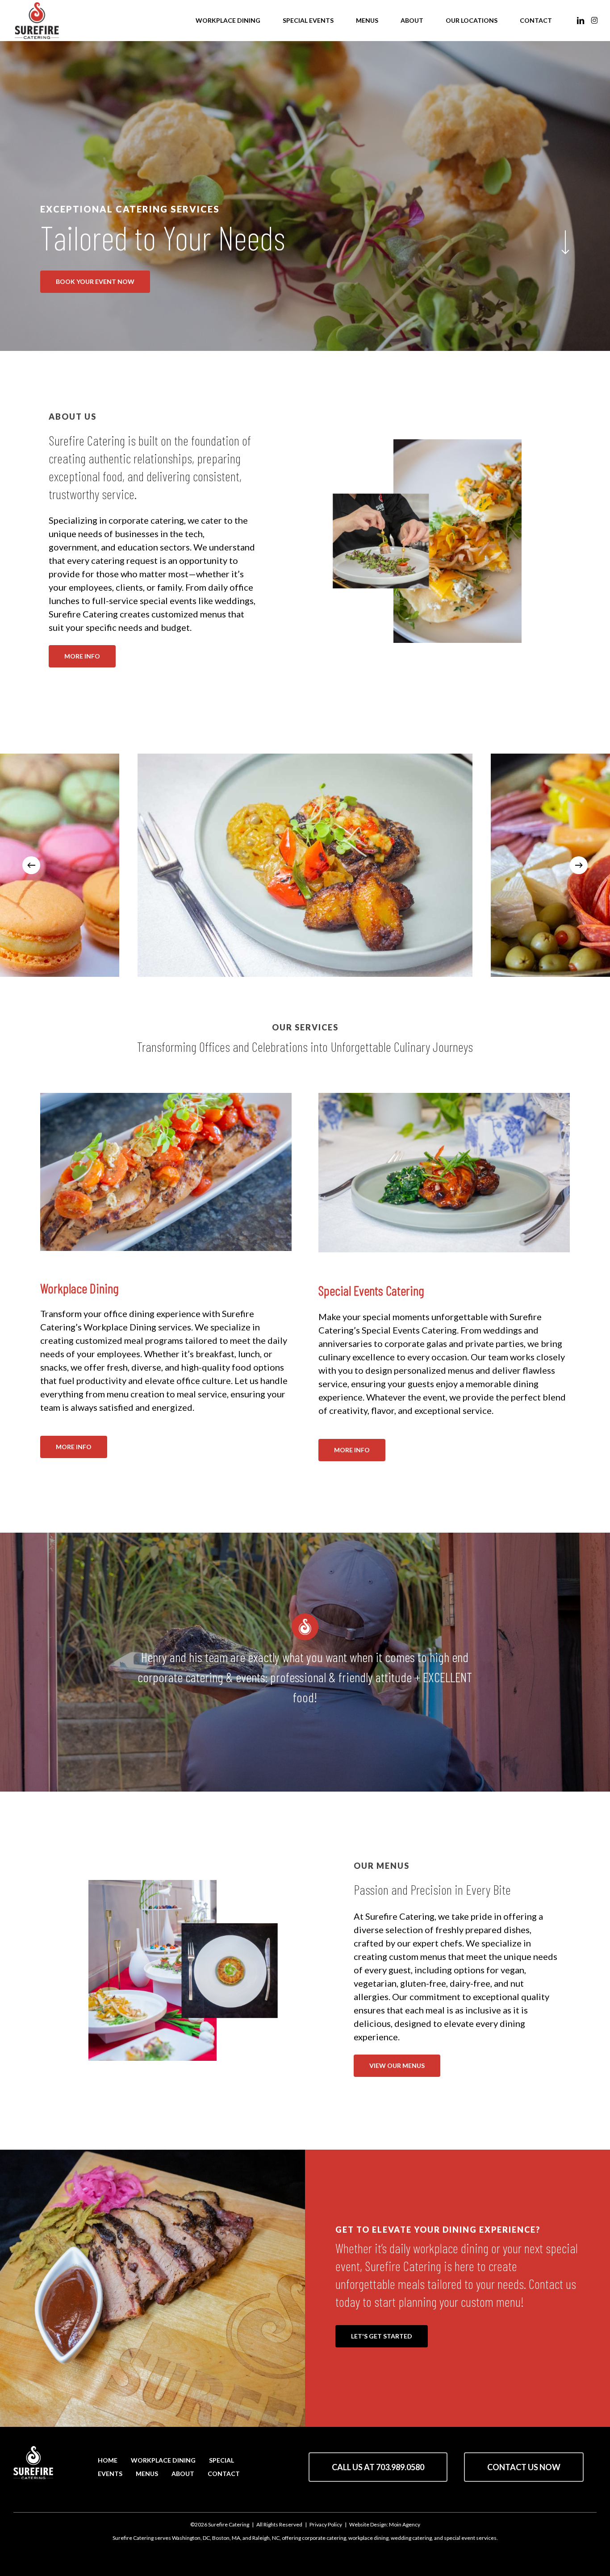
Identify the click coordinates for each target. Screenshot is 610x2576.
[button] (95, 282)
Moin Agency (405, 2524)
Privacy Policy (326, 2524)
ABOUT (183, 2474)
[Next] (579, 865)
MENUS (147, 2474)
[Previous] (31, 865)
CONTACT (224, 2474)
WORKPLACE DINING (163, 2460)
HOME (108, 2460)
